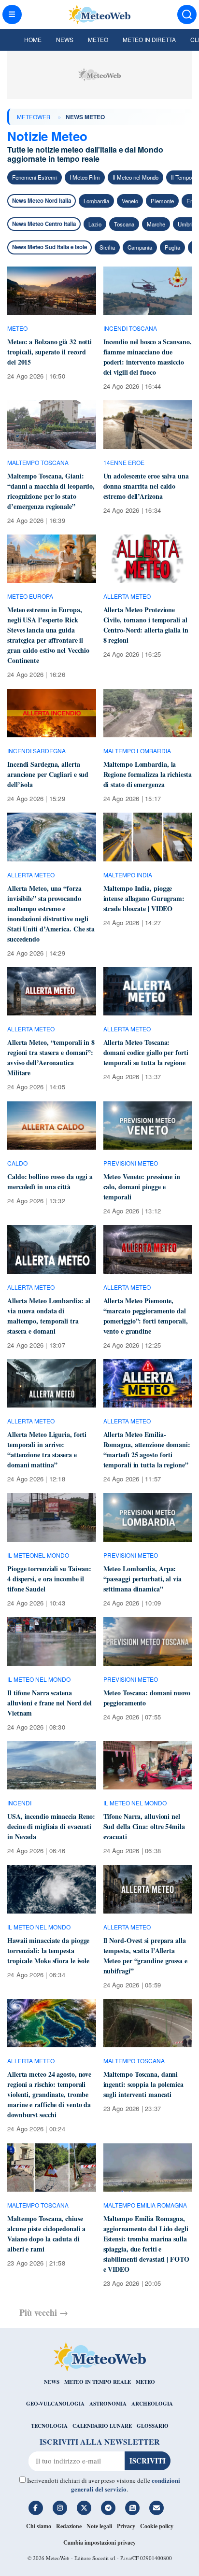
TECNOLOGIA (49, 2426)
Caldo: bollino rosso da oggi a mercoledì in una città (50, 1182)
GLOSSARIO (153, 2426)
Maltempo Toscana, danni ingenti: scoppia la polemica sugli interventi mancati (143, 2084)
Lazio (95, 224)
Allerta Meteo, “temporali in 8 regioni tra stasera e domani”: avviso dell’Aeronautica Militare (51, 1057)
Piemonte (162, 201)
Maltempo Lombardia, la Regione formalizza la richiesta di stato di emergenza (148, 774)
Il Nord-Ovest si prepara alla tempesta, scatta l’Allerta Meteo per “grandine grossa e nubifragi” (145, 1956)
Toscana (124, 224)
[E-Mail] (156, 2508)
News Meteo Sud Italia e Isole (50, 247)
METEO (145, 2382)
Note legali (99, 2526)
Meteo (98, 39)
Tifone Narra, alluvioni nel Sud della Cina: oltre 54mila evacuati (144, 1826)
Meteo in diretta (149, 39)
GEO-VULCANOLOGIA (55, 2404)
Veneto (130, 201)
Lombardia (96, 201)
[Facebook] (36, 2508)
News (65, 39)
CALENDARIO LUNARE (102, 2426)
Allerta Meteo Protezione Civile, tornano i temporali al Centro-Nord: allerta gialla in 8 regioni (146, 625)
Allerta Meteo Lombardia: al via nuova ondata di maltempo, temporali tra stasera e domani (49, 1316)
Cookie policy (157, 2526)
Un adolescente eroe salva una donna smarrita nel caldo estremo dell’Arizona (146, 486)
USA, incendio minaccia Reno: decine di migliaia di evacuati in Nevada (51, 1826)
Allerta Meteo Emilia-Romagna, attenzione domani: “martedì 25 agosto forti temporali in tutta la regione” (147, 1450)
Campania (140, 247)
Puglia (172, 247)
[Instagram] (60, 2508)
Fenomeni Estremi (35, 177)
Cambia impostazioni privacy (99, 2542)
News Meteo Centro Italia (44, 224)
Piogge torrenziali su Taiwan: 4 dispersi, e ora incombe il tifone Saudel (49, 1579)
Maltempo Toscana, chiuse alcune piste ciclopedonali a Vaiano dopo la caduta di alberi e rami (46, 2234)
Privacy (126, 2526)
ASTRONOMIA (108, 2404)
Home (33, 39)
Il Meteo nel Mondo (135, 177)
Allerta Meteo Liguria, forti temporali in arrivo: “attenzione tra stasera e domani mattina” (47, 1450)
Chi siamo (39, 2526)
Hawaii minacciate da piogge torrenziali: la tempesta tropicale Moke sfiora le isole (48, 1950)
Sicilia (107, 247)
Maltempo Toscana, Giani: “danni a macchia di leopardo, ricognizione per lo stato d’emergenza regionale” (51, 491)
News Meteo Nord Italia (42, 201)
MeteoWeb (34, 117)
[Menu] (12, 14)
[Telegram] (108, 2508)
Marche (156, 224)
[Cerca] (187, 14)
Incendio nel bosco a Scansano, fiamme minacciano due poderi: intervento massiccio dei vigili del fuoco (148, 357)
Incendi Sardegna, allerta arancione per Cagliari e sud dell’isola (48, 774)
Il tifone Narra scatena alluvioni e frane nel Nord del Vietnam (50, 1703)
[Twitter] (84, 2508)
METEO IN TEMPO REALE (98, 2382)
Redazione (69, 2526)
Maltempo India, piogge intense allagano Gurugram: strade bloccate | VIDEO (144, 898)
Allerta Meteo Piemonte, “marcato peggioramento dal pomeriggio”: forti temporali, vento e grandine (146, 1316)
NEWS (52, 2382)
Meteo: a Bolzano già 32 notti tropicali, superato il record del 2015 (50, 352)
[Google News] (132, 2508)
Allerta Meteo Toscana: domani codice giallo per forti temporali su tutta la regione (146, 1052)
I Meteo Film (85, 177)
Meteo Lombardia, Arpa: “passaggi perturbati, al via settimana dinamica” (142, 1579)
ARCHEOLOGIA (152, 2404)
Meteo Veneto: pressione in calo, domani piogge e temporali (142, 1187)
